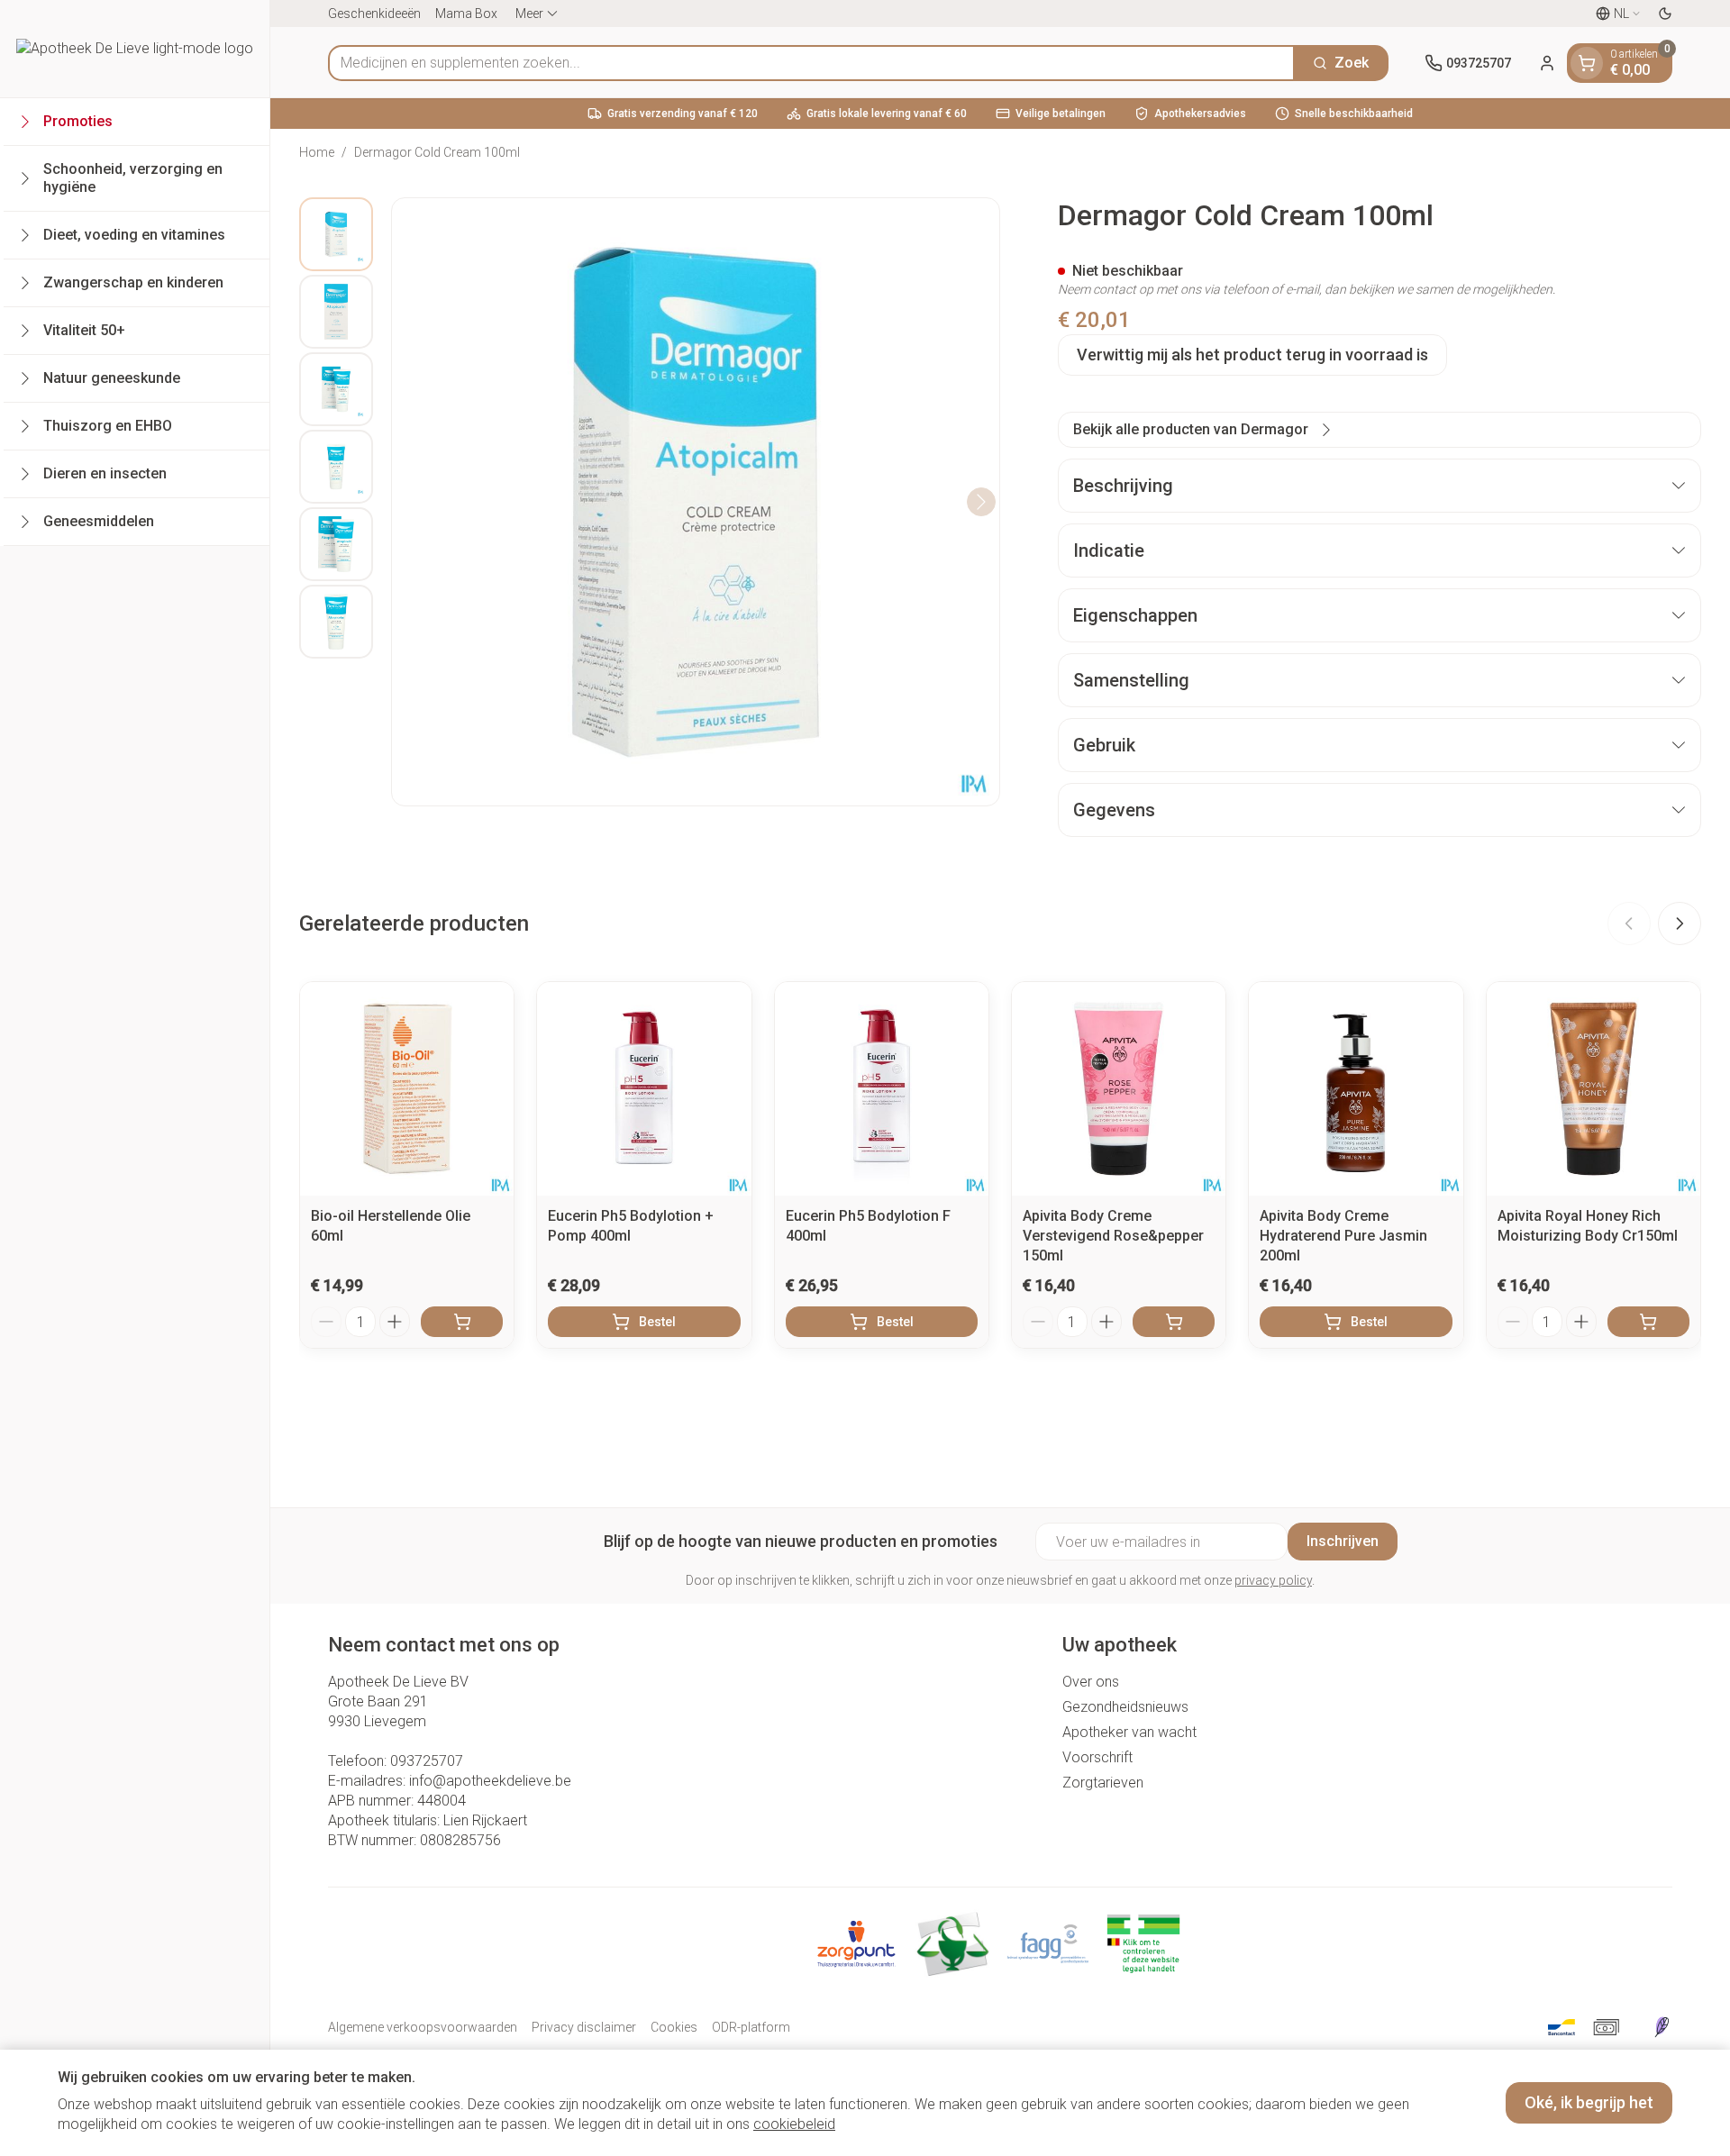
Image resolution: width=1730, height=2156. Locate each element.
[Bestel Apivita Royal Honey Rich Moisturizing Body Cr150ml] (1648, 1322)
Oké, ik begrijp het (1589, 2102)
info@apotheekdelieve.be (490, 1781)
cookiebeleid (794, 2124)
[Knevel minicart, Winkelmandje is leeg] (1587, 63)
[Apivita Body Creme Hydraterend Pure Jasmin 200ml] (1356, 1089)
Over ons (1091, 1682)
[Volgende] (981, 502)
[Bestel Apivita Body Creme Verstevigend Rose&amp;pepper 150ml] (1174, 1322)
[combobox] (811, 63)
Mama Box (466, 14)
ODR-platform (751, 2027)
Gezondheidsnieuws (1125, 1707)
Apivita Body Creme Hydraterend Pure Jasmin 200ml (1343, 1236)
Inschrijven (1343, 1541)
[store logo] (135, 49)
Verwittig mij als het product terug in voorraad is (1252, 355)
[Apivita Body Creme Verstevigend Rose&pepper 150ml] (1119, 1089)
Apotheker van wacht (1129, 1732)
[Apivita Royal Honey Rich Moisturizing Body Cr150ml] (1593, 1089)
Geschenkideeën (374, 14)
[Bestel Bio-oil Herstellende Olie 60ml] (462, 1322)
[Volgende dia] (1680, 923)
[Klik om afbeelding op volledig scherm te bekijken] (696, 502)
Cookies (674, 2027)
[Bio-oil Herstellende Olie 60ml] (407, 1089)
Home (317, 152)
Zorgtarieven (1103, 1783)
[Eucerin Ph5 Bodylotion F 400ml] (882, 1089)
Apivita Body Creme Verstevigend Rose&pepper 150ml (1113, 1236)
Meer (529, 14)
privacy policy (1273, 1580)
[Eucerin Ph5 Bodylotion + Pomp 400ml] (644, 1089)
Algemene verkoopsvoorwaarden (423, 2027)
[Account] (1547, 63)
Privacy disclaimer (584, 2027)
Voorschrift (1097, 1757)
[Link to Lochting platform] (1662, 2027)
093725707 (427, 1761)
